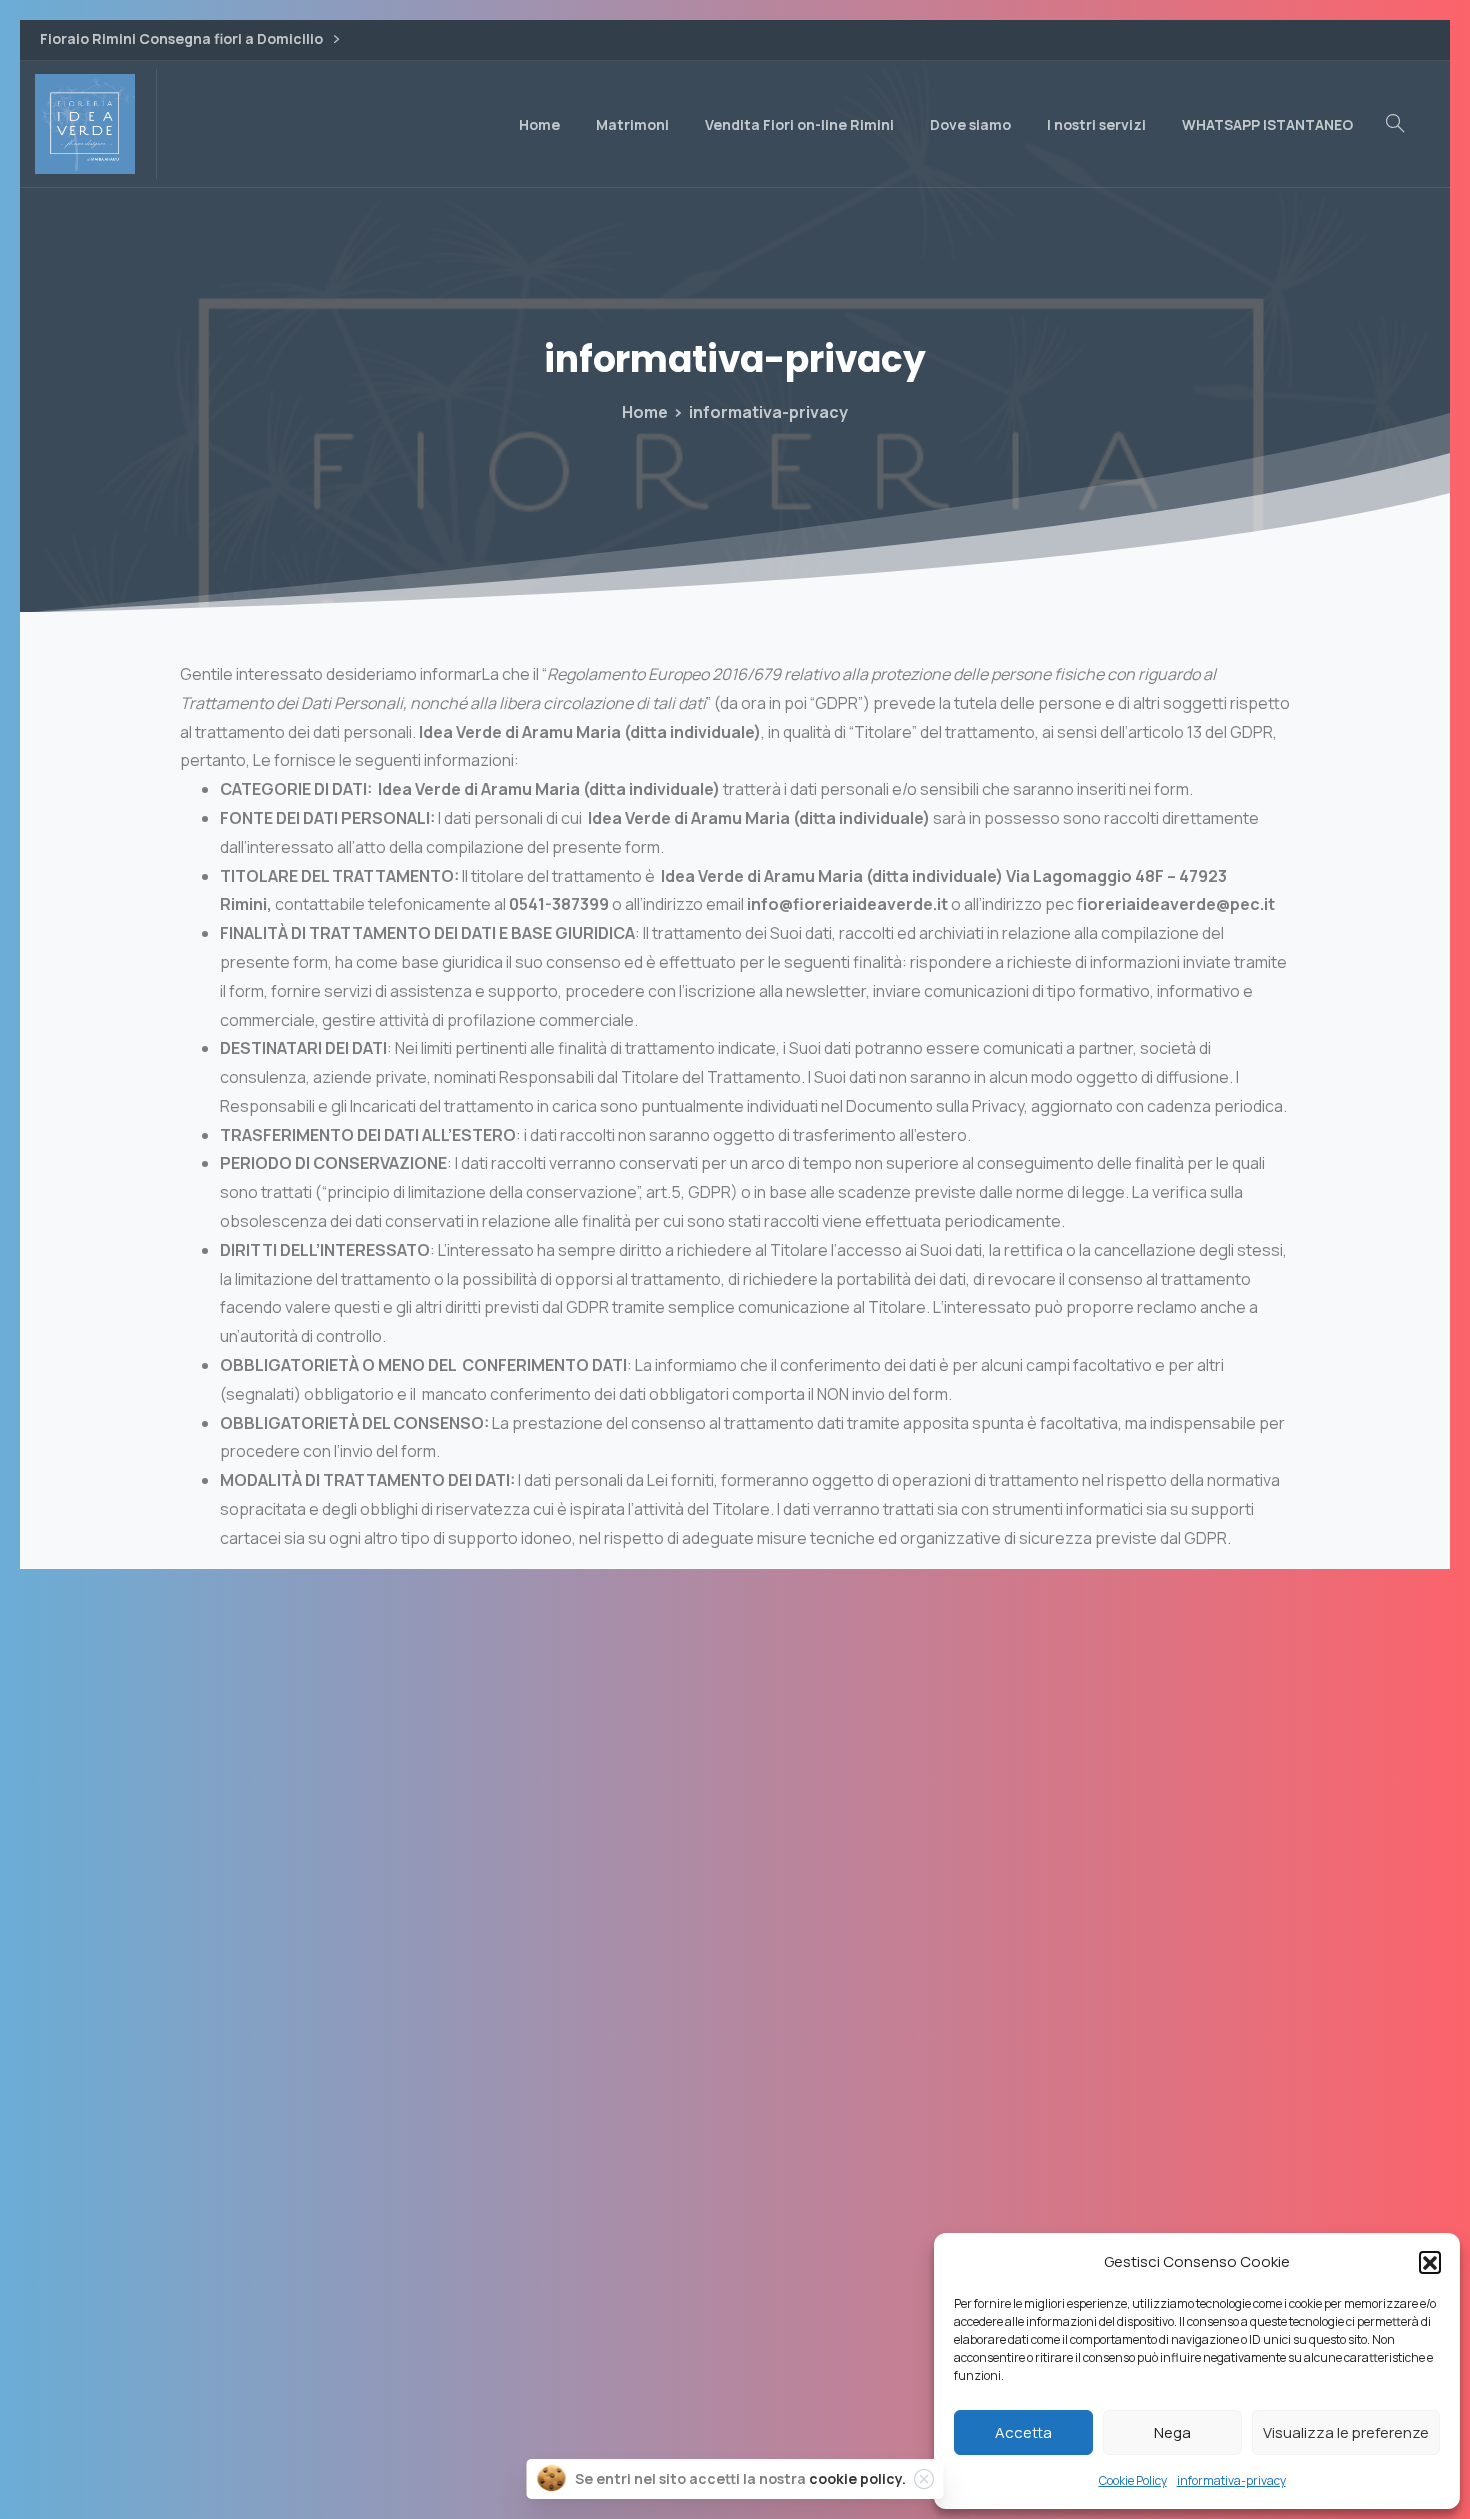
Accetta (1023, 2432)
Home (645, 412)
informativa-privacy (1231, 2480)
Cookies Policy (735, 2276)
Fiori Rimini (735, 2096)
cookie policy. (857, 2478)
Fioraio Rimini (734, 2141)
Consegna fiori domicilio (735, 2231)
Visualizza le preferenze (1346, 2432)
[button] (1430, 2262)
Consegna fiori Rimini (735, 2186)
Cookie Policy (1133, 2480)
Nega (1172, 2432)
